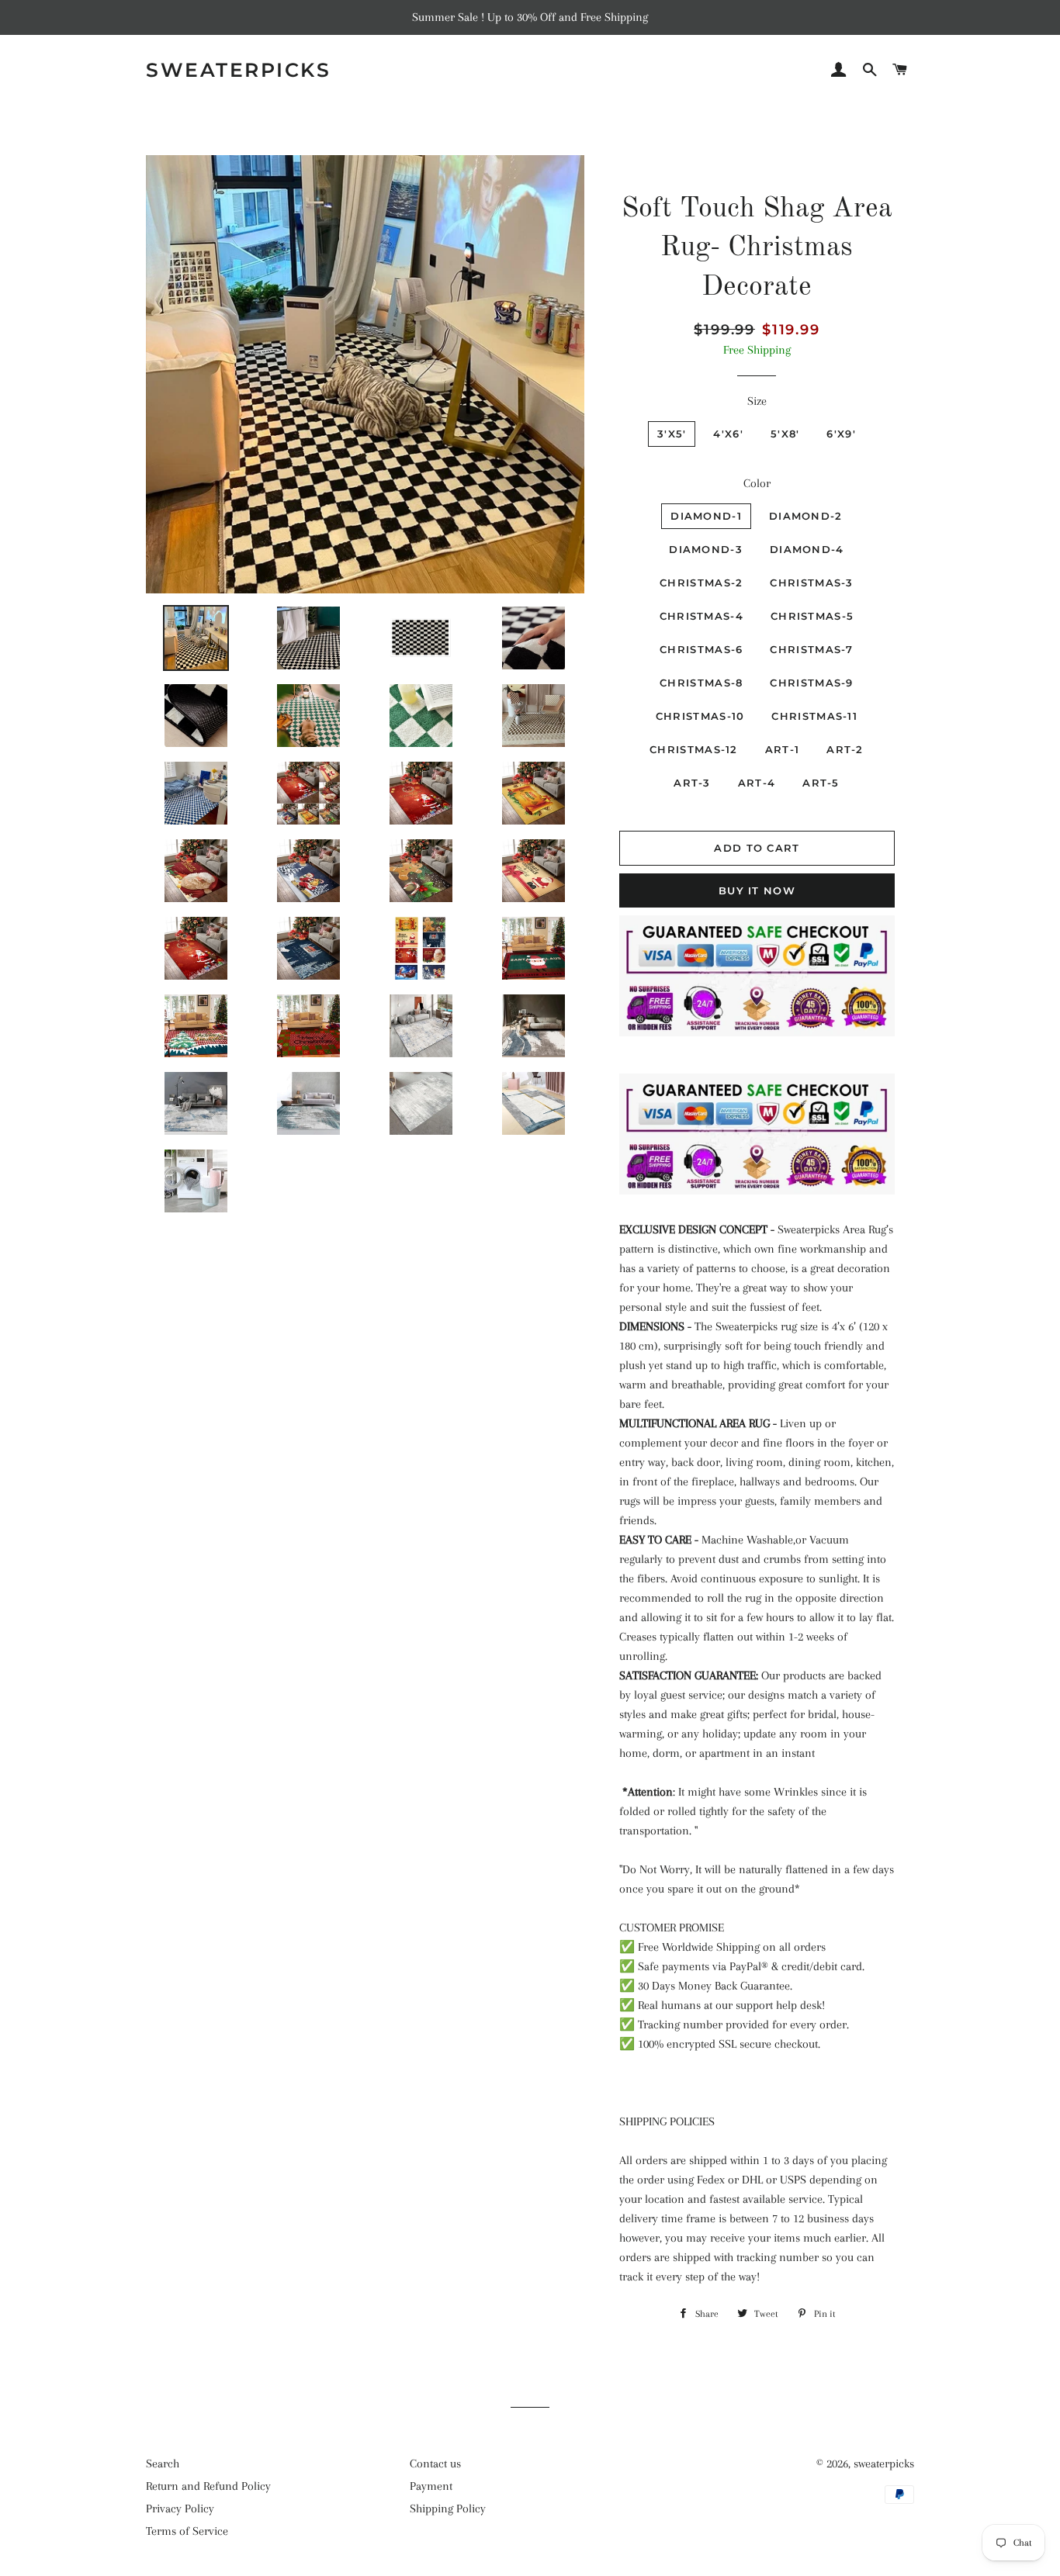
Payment (431, 2486)
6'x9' (841, 434)
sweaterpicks (238, 70)
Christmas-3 (811, 583)
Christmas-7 (811, 649)
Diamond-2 (806, 516)
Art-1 (783, 749)
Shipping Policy (448, 2509)
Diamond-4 (807, 549)
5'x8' (785, 434)
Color (757, 483)
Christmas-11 (814, 716)
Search (163, 2464)
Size (757, 401)
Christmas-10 (700, 716)
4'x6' (728, 434)
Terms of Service (187, 2531)
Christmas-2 (701, 583)
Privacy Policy (180, 2509)
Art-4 (757, 783)
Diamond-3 (706, 549)
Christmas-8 (701, 683)
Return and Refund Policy (208, 2486)
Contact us (435, 2464)
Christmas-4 (701, 616)
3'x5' (672, 434)
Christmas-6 (701, 649)
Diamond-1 (706, 516)
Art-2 (845, 749)
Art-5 (821, 783)
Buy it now (757, 890)
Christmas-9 (811, 683)
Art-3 (692, 783)
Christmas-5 (812, 616)
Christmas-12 (694, 749)
